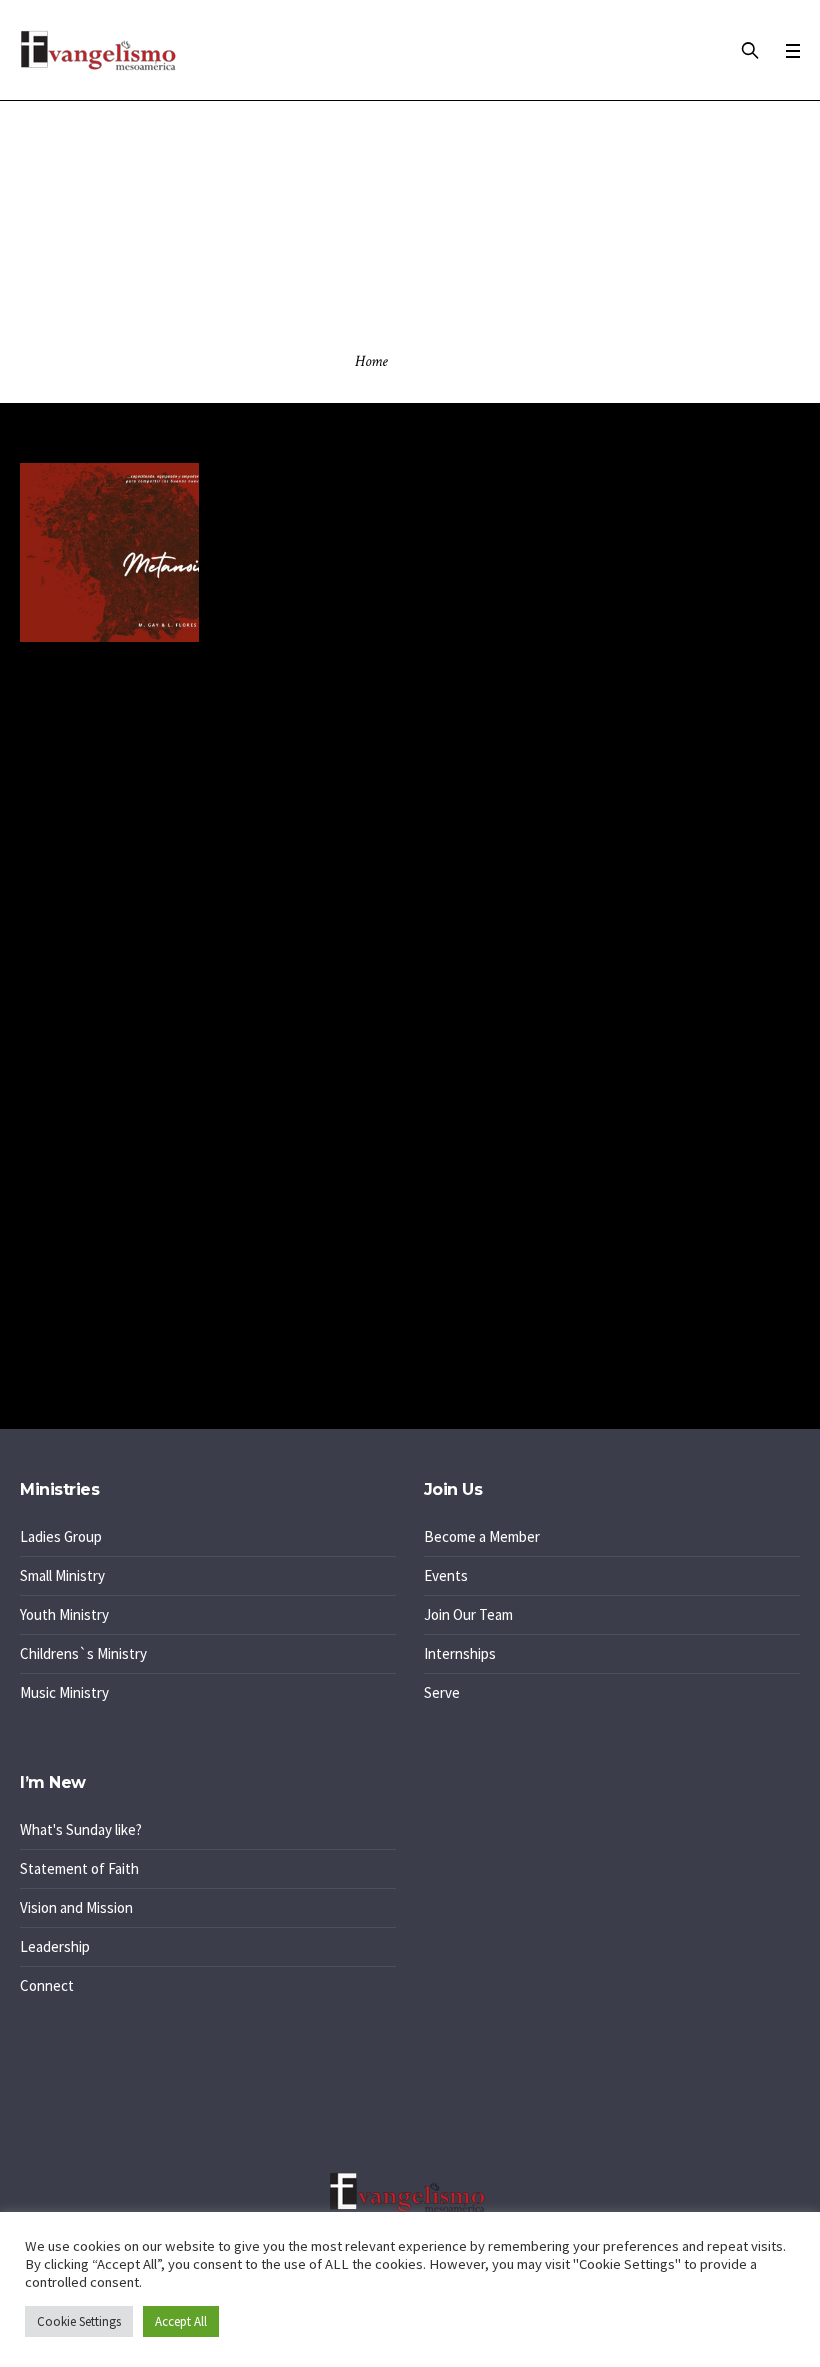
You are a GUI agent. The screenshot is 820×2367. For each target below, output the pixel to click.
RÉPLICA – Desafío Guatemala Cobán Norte (154, 989)
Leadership (55, 1946)
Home (371, 361)
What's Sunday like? (81, 1829)
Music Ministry (64, 1692)
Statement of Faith (79, 1868)
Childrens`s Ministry (83, 1653)
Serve (442, 1692)
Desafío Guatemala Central (103, 1201)
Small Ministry (62, 1575)
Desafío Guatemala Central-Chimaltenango (153, 1095)
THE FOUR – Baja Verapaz (100, 1042)
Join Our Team (468, 1614)
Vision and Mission (76, 1907)
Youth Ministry (64, 1614)
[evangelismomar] (410, 2192)
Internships (460, 1653)
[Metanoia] (109, 552)
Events (446, 1575)
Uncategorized (88, 1349)
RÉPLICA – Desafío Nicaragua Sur (123, 1148)
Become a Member (482, 1536)
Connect (47, 1985)
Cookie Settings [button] (79, 2321)
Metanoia (287, 500)
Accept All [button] (181, 2321)
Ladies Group (61, 1536)
